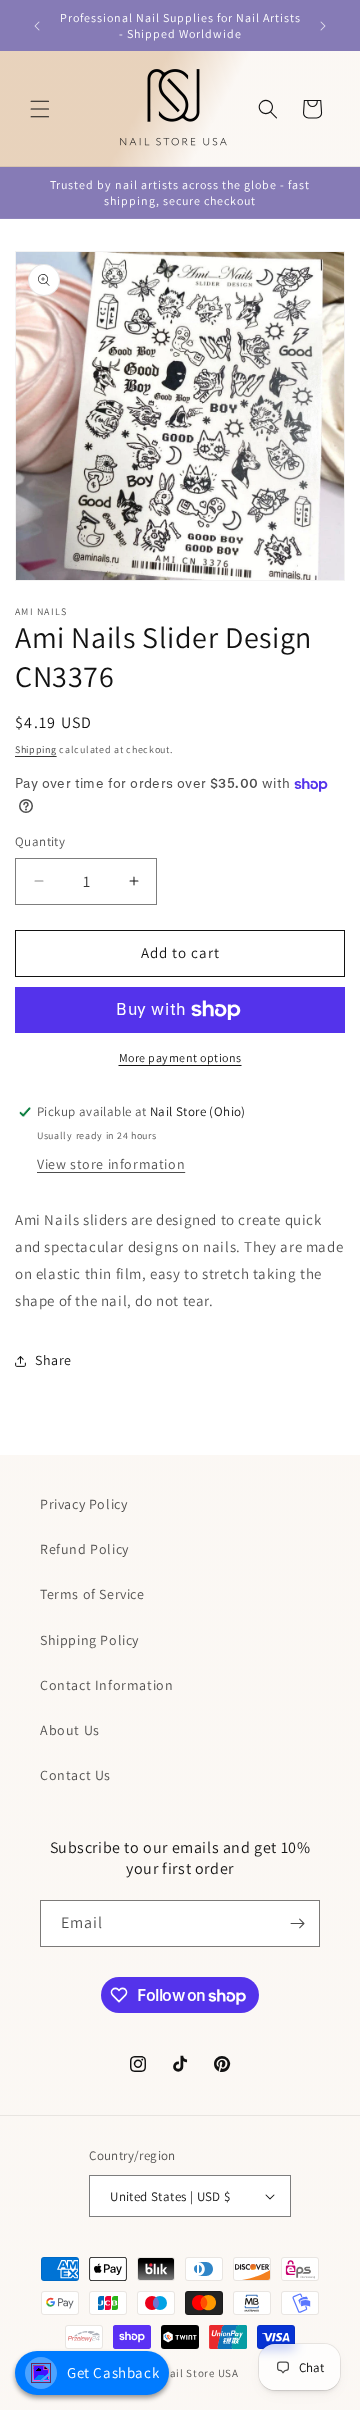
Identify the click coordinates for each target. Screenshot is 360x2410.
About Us (70, 1730)
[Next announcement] (323, 26)
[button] (40, 109)
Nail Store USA (200, 2373)
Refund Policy (84, 1549)
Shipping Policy (89, 1640)
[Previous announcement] (37, 26)
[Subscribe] (297, 1923)
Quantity (40, 841)
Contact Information (106, 1685)
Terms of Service (92, 1594)
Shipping (36, 749)
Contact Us (75, 1775)
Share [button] (53, 1360)
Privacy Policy (83, 1504)
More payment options (180, 1057)
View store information (111, 1164)
